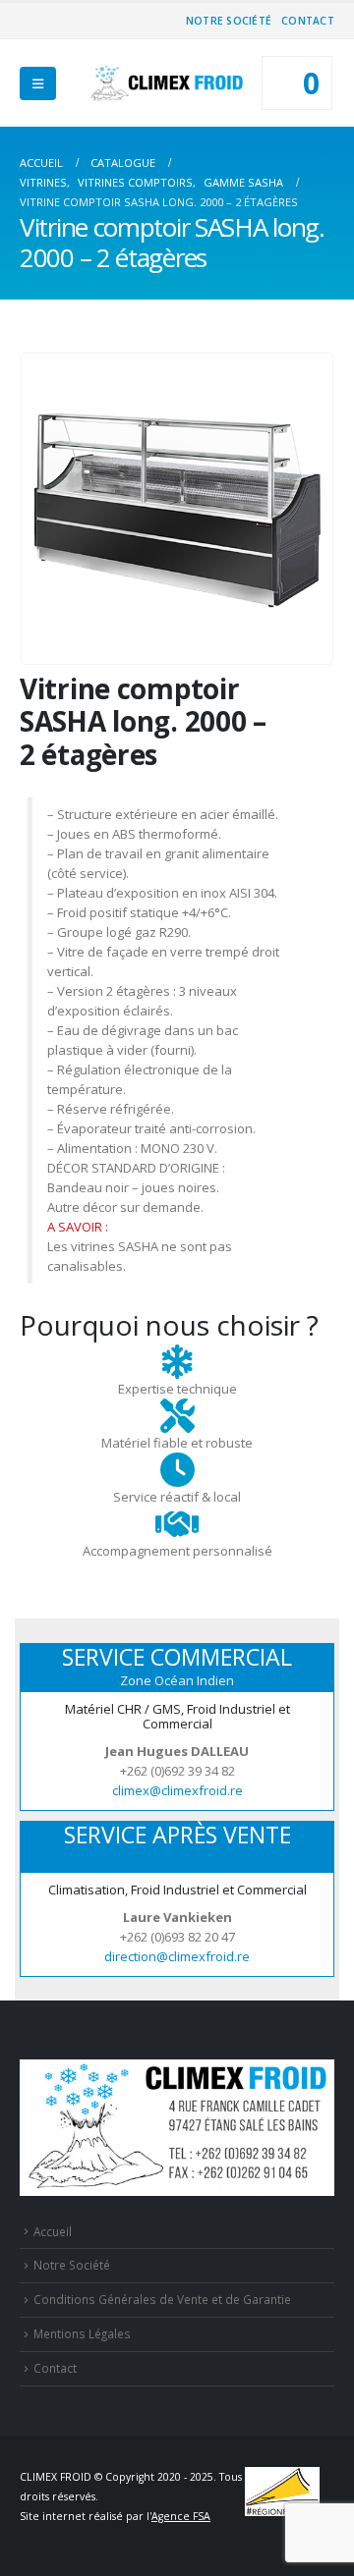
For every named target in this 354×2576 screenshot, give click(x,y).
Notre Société (229, 21)
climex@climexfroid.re (177, 1790)
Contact (308, 21)
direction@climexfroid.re (177, 1956)
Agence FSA (181, 2516)
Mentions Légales (82, 2333)
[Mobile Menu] (38, 83)
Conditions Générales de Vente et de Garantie (162, 2299)
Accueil (53, 2231)
